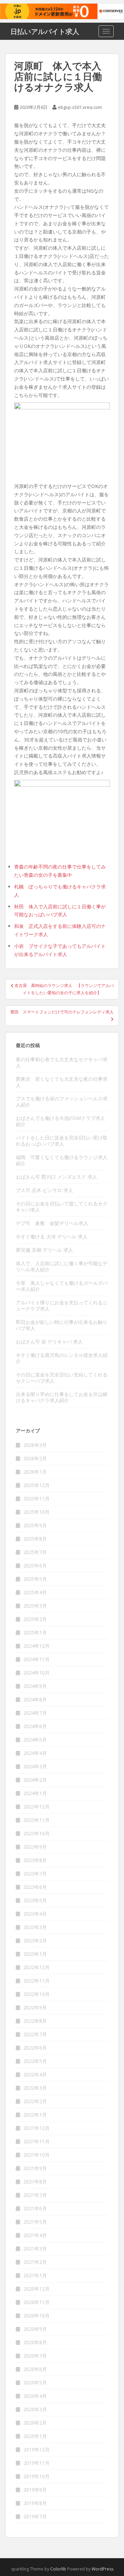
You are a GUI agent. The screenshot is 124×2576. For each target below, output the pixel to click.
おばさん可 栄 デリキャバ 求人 (49, 1342)
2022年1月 (35, 2115)
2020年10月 (37, 2316)
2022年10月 (37, 1994)
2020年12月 (37, 2289)
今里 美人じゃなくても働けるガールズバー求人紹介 (62, 1286)
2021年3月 (35, 2249)
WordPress (102, 2569)
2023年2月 (35, 1940)
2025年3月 (35, 1606)
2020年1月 (35, 2436)
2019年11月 (37, 2463)
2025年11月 (37, 1499)
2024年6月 (35, 1726)
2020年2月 (35, 2423)
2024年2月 (35, 1780)
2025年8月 (35, 1539)
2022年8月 (35, 2021)
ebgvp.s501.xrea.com (80, 107)
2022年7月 (35, 2034)
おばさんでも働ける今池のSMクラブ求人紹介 (60, 1121)
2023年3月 (35, 1927)
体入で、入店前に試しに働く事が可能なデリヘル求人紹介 (62, 1266)
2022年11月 (37, 1981)
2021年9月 (35, 2168)
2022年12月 (37, 1967)
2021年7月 (35, 2195)
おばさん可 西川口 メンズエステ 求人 (56, 1177)
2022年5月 (35, 2061)
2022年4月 (35, 2074)
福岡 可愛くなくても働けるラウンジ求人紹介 (62, 1160)
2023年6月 (35, 1887)
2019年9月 (35, 2490)
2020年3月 (35, 2409)
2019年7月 (35, 2516)
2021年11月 (37, 2141)
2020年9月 (35, 2329)
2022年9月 (35, 2007)
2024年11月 (37, 1659)
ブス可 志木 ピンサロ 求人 (44, 1190)
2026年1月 (35, 1472)
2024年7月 (35, 1713)
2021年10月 (37, 2155)
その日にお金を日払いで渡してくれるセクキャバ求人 (62, 1207)
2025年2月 (35, 1619)
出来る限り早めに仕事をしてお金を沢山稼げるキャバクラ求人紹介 (62, 1397)
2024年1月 (35, 1793)
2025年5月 (35, 1579)
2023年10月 (37, 1833)
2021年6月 (35, 2208)
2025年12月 (37, 1485)
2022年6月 (35, 2048)
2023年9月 (35, 1847)
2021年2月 (35, 2262)
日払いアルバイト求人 (45, 31)
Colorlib (58, 2569)
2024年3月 (35, 1766)
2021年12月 (37, 2128)
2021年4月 (35, 2235)
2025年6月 (35, 1565)
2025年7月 (35, 1552)
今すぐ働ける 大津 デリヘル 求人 (52, 1236)
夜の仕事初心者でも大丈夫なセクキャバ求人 (62, 1062)
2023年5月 (35, 1900)
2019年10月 (37, 2476)
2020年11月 (37, 2302)
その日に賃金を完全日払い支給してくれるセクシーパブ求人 (62, 1378)
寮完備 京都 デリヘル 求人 (44, 1250)
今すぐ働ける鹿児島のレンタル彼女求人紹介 (62, 1358)
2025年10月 (37, 1512)
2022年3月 (35, 2088)
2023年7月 (35, 1874)
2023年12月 (37, 1807)
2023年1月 (35, 1954)
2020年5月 (35, 2382)
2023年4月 (35, 1914)
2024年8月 (35, 1699)
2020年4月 (35, 2396)
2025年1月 (35, 1632)
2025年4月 (35, 1592)
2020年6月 (35, 2369)
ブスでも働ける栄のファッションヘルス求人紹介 (62, 1102)
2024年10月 (37, 1673)
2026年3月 (35, 1445)
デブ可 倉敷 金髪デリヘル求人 (52, 1223)
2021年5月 (35, 2222)
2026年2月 (35, 1458)
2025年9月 (35, 1525)
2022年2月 (35, 2101)
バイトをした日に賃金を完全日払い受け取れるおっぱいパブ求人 (62, 1141)
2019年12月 (37, 2449)
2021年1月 (35, 2275)
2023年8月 (35, 1860)
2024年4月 (35, 1753)
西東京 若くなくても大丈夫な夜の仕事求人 (62, 1082)
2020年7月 (35, 2356)
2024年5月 (35, 1740)
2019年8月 (35, 2503)
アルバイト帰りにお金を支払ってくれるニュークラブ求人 (62, 1306)
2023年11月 (37, 1820)
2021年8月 (35, 2182)
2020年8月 (35, 2342)
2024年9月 (35, 1686)
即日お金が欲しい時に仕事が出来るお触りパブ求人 (62, 1325)
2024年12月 (37, 1646)
